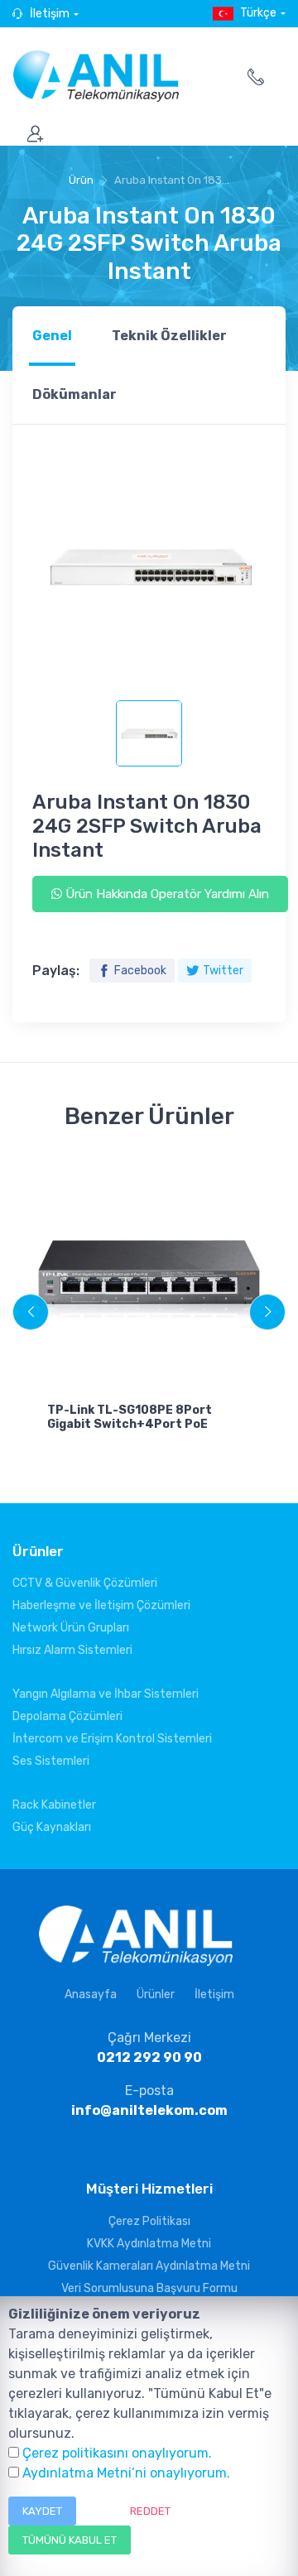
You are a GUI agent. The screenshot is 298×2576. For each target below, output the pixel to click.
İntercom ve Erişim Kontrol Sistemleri (112, 1739)
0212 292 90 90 (149, 2057)
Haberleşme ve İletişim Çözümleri (101, 1605)
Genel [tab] (52, 336)
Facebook (140, 971)
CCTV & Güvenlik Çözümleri (85, 1583)
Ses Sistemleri (51, 1761)
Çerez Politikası (149, 2221)
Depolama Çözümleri (67, 1716)
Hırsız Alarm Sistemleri (72, 1650)
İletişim (50, 14)
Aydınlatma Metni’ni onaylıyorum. (126, 2473)
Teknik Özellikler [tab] (169, 336)
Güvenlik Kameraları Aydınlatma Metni (149, 2266)
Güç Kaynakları (52, 1827)
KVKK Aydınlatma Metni (149, 2244)
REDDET (150, 2511)
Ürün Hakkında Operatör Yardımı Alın (166, 894)
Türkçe (258, 13)
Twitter (223, 971)
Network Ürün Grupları (71, 1628)
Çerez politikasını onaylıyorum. (117, 2453)
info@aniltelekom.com (149, 2110)
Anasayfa (91, 1994)
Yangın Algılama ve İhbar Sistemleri (106, 1694)
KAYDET (42, 2511)
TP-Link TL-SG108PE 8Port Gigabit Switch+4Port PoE (130, 1417)
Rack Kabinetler (54, 1805)
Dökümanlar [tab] (74, 394)
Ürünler (156, 1994)
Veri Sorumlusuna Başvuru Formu (149, 2288)
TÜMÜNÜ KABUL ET (70, 2540)
